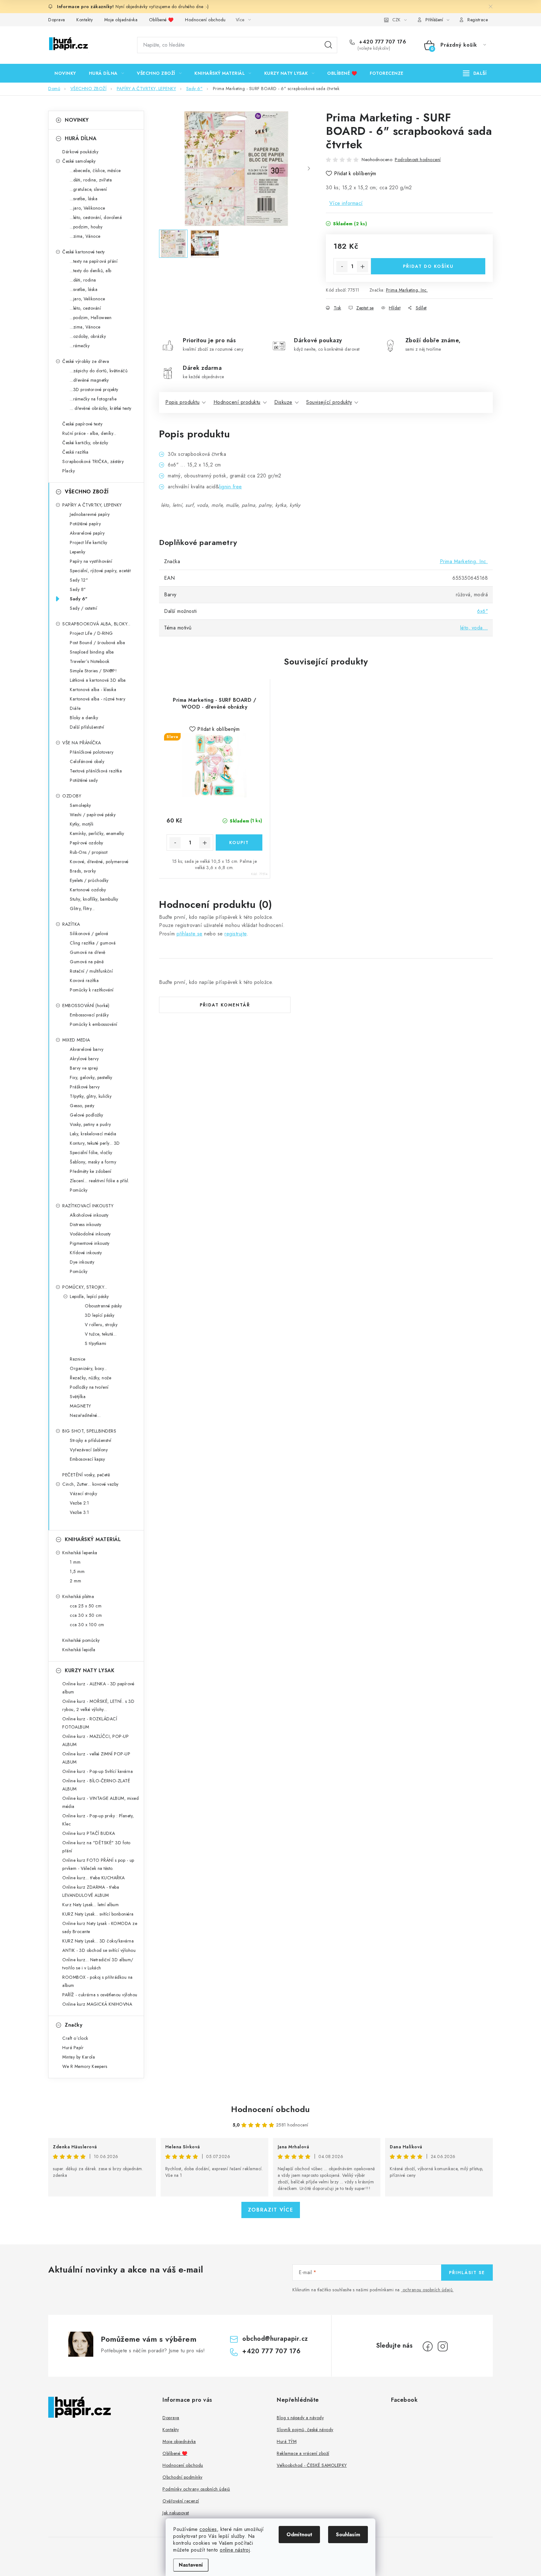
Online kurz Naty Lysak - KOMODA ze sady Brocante (100, 1927)
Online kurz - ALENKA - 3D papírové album (98, 1688)
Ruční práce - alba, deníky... (89, 433)
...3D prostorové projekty (94, 389)
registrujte (236, 934)
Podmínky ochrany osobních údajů (196, 2489)
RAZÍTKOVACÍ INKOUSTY (88, 1206)
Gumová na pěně (87, 962)
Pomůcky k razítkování (92, 990)
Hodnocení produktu (237, 402)
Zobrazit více (271, 2210)
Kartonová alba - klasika (93, 690)
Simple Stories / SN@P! (93, 671)
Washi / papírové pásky (93, 815)
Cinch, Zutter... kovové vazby (90, 1484)
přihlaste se (190, 934)
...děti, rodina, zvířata (91, 180)
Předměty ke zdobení (91, 1171)
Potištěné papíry (85, 524)
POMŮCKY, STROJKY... (85, 1287)
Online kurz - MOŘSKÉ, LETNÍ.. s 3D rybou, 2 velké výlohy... (98, 1705)
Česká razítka (75, 452)
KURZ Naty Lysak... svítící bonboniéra (98, 1914)
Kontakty (85, 20)
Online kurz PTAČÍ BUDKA (89, 1833)
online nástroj (235, 2550)
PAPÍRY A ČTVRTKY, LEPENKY (92, 505)
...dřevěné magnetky (89, 380)
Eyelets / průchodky (89, 880)
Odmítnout (299, 2535)
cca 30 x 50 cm (86, 1615)
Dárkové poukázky (80, 152)
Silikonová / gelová (89, 934)
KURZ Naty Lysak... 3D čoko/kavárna (98, 1941)
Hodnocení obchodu (205, 20)
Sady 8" (78, 589)
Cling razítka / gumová (93, 943)
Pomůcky (79, 1190)
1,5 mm (77, 1571)
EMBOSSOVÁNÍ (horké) (86, 1005)
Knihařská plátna (78, 1596)
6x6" (482, 611)
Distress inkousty (86, 1224)
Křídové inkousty (86, 1253)
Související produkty (329, 402)
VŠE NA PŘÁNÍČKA (82, 743)
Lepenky (78, 552)
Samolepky (80, 805)
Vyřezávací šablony (89, 1450)
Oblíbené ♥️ (161, 20)
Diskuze (283, 402)
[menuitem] (65, 73)
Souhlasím (348, 2535)
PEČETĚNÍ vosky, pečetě (86, 1475)
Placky (69, 471)
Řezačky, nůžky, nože (90, 1378)
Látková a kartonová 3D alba (98, 680)
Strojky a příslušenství (91, 1440)
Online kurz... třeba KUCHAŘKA (94, 1878)
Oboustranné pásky (103, 1306)
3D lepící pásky (100, 1315)
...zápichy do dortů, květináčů (99, 371)
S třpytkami (96, 1343)
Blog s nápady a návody (300, 2418)
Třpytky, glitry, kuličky (91, 1096)
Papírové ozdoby (87, 843)
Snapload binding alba (92, 652)
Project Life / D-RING (91, 633)
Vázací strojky (83, 1494)
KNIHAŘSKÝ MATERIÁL (93, 1539)
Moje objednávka (121, 20)
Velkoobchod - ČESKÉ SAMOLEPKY (312, 2465)
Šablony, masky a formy (93, 1162)
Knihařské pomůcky (81, 1640)
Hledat (328, 45)
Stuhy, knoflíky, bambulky (94, 899)
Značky (74, 2025)
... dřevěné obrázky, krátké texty (101, 408)
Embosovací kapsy (87, 1459)
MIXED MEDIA (76, 1040)
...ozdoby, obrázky (88, 336)
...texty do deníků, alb (91, 271)
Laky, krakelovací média (93, 1134)
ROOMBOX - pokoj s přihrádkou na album (98, 1981)
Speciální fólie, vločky (91, 1153)
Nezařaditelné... (85, 1415)
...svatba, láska (84, 199)
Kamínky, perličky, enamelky (97, 833)
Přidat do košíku (428, 266)
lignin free (231, 487)
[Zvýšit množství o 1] (363, 267)
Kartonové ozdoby (88, 890)
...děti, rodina (83, 280)
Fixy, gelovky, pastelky (91, 1077)
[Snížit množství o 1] (342, 267)
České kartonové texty (84, 252)
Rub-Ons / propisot (89, 852)
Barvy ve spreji (84, 1068)
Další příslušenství (87, 727)
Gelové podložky (87, 1115)
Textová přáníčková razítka (96, 771)
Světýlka (78, 1397)
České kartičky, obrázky (85, 443)
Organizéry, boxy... (88, 1368)
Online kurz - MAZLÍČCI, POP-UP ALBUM (95, 1740)
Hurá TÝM (287, 2441)
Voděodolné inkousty (90, 1234)
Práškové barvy (85, 1087)
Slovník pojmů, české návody (305, 2430)
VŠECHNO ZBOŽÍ (87, 492)
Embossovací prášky (89, 1015)
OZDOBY (72, 796)
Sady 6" (79, 599)
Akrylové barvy (84, 1059)
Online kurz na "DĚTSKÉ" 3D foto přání (96, 1847)
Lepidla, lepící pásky (89, 1296)
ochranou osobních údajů (428, 2290)
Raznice (78, 1359)
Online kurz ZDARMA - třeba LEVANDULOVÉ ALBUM (91, 1891)
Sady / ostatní (83, 608)
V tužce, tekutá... (101, 1334)
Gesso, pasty (82, 1106)
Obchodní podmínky (183, 2477)
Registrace (478, 20)
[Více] (475, 73)
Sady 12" (79, 580)
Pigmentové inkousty (90, 1243)
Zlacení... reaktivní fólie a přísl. (100, 1181)
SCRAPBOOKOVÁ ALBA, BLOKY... (96, 624)
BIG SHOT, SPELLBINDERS (89, 1431)
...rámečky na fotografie (93, 399)
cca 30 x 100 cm (87, 1625)
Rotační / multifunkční (91, 971)
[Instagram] (443, 2346)
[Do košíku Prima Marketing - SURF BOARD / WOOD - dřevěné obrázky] (239, 843)
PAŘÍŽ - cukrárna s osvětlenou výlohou (100, 1995)
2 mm (75, 1581)
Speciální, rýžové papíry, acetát (100, 571)
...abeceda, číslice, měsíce (95, 171)
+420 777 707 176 (382, 42)
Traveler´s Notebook (90, 661)
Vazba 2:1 (80, 1503)
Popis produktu (182, 402)
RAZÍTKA (71, 924)
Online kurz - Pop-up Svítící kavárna (98, 1771)
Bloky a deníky (84, 718)
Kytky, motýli (82, 824)
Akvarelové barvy (87, 1049)
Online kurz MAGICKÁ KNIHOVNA (97, 2004)
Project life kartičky (89, 542)
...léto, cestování (85, 308)
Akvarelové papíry (87, 533)
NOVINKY (77, 120)
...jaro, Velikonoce (88, 208)
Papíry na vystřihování (91, 561)
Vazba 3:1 (80, 1512)
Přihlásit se (467, 2273)
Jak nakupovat (176, 2513)
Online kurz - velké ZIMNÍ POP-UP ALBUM (96, 1758)
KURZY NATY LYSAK (90, 1670)
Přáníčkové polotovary (92, 752)
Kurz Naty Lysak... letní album (90, 1905)
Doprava (57, 20)
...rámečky (80, 346)
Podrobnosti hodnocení (418, 160)
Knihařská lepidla (79, 1650)
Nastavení (191, 2565)
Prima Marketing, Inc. (407, 290)
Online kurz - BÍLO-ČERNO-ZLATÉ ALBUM (96, 1785)
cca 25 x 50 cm (86, 1606)
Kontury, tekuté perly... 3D (95, 1143)
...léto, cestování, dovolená (96, 217)
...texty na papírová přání (94, 261)
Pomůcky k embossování (94, 1024)
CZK (396, 20)
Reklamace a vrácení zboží (303, 2453)
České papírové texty (82, 424)
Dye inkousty (82, 1262)
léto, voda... (474, 628)
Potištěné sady (84, 780)
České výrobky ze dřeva (86, 361)
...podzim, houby (86, 227)
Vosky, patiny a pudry (90, 1124)
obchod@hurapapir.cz (275, 2339)
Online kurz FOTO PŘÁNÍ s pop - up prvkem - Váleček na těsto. (98, 1864)
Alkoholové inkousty (89, 1215)
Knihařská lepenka (80, 1553)
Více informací (346, 203)
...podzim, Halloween (91, 318)
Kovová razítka (84, 980)
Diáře (75, 708)
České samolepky (79, 161)
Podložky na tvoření (89, 1387)
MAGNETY (80, 1406)
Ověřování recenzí (181, 2501)
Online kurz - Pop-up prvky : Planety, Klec (98, 1820)
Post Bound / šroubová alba (97, 643)
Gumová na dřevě (88, 952)
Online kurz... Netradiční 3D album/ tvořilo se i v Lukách (98, 1964)
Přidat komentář (225, 1005)
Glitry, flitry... (82, 909)
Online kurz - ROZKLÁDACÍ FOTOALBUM (90, 1723)
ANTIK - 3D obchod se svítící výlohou (99, 1950)
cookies (208, 2529)
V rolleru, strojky (101, 1325)
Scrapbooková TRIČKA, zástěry (93, 461)
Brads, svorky (83, 871)
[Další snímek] (309, 169)
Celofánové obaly (87, 761)
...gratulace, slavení (88, 189)
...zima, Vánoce (85, 236)
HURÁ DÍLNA (81, 138)
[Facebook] (428, 2346)
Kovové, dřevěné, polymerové (99, 862)
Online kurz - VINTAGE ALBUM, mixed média (100, 1802)
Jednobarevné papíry (90, 514)
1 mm (75, 1562)
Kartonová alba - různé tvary (98, 699)
